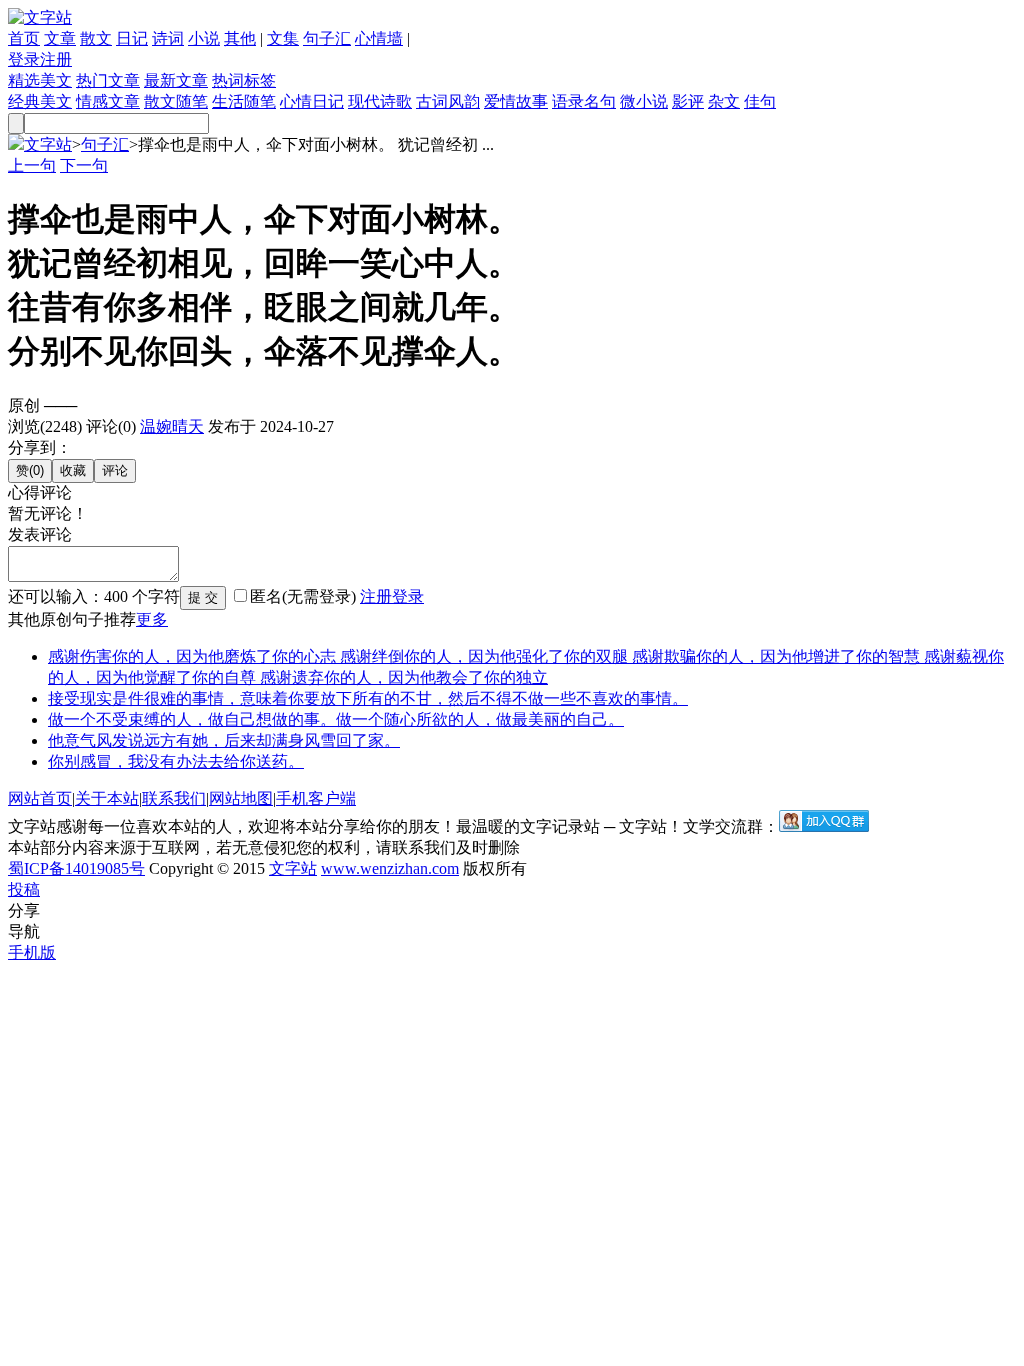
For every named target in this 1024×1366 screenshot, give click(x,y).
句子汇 (327, 38)
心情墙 (379, 38)
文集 (283, 38)
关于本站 (107, 798)
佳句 (760, 101)
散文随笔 (176, 101)
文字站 (48, 144)
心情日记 (312, 101)
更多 (152, 619)
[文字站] (40, 17)
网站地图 (241, 798)
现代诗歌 (380, 101)
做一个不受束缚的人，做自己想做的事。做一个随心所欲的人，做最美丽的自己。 (336, 719)
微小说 (644, 101)
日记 (132, 38)
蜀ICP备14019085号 (76, 868)
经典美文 (40, 101)
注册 (56, 59)
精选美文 (40, 80)
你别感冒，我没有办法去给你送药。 (176, 761)
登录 (24, 59)
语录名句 (584, 101)
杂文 (724, 101)
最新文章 (176, 80)
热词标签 (244, 80)
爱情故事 (516, 101)
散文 (96, 38)
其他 (240, 38)
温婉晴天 (172, 426)
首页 (24, 38)
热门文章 (108, 80)
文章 (60, 38)
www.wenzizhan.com (390, 868)
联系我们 (174, 798)
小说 (204, 38)
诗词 (168, 38)
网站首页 (40, 798)
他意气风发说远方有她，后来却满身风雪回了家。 (224, 740)
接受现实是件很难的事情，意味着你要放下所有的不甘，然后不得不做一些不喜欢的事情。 (368, 698)
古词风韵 (448, 101)
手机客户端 (316, 798)
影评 (688, 101)
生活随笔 (244, 101)
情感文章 (108, 101)
